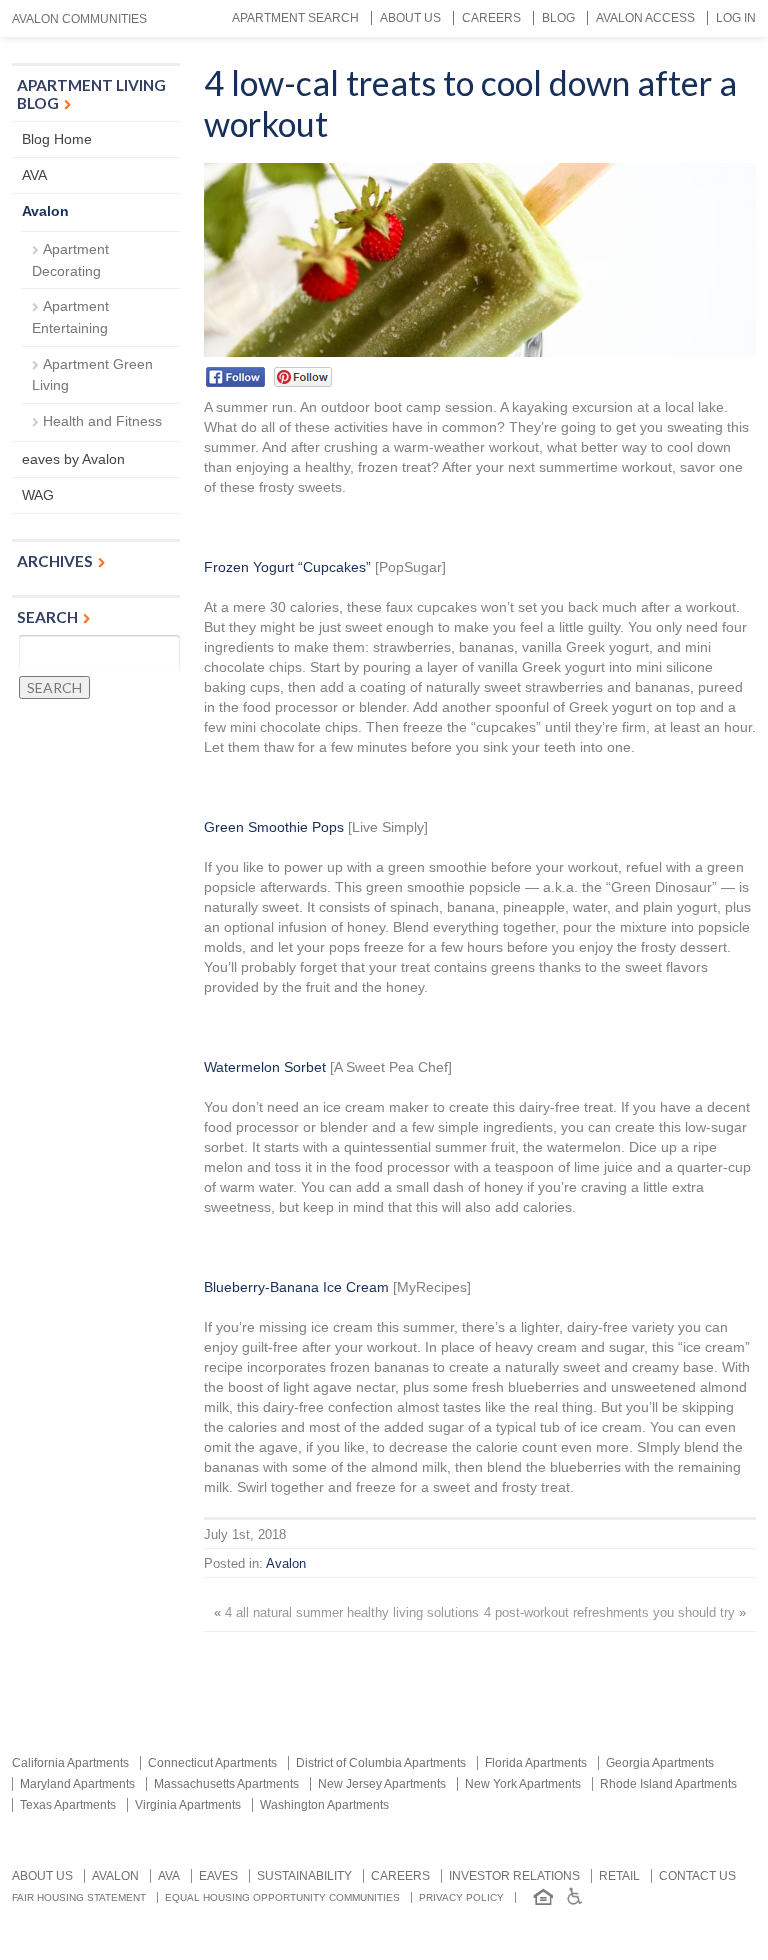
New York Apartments (523, 1784)
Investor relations (514, 1876)
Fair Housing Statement (79, 1897)
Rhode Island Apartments (668, 1784)
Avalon (286, 1564)
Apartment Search (295, 18)
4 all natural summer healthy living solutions (352, 1613)
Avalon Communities (79, 19)
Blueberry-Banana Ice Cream (296, 1287)
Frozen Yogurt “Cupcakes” (287, 567)
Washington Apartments (324, 1805)
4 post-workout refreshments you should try (609, 1613)
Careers (491, 18)
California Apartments (70, 1763)
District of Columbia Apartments (381, 1763)
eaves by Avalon (73, 459)
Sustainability (304, 1876)
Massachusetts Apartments (226, 1784)
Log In (736, 18)
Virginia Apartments (188, 1805)
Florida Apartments (536, 1763)
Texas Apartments (68, 1805)
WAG (38, 495)
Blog (558, 18)
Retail (619, 1876)
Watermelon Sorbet (265, 1067)
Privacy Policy (461, 1897)
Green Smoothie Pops (274, 827)
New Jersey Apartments (382, 1784)
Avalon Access (645, 18)
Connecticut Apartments (212, 1763)
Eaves (218, 1876)
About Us (410, 18)
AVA (34, 175)
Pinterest (302, 377)
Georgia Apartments (660, 1763)
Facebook (235, 377)
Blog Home (57, 139)
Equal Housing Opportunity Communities (282, 1897)
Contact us (697, 1876)
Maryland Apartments (77, 1784)
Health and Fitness (102, 421)
